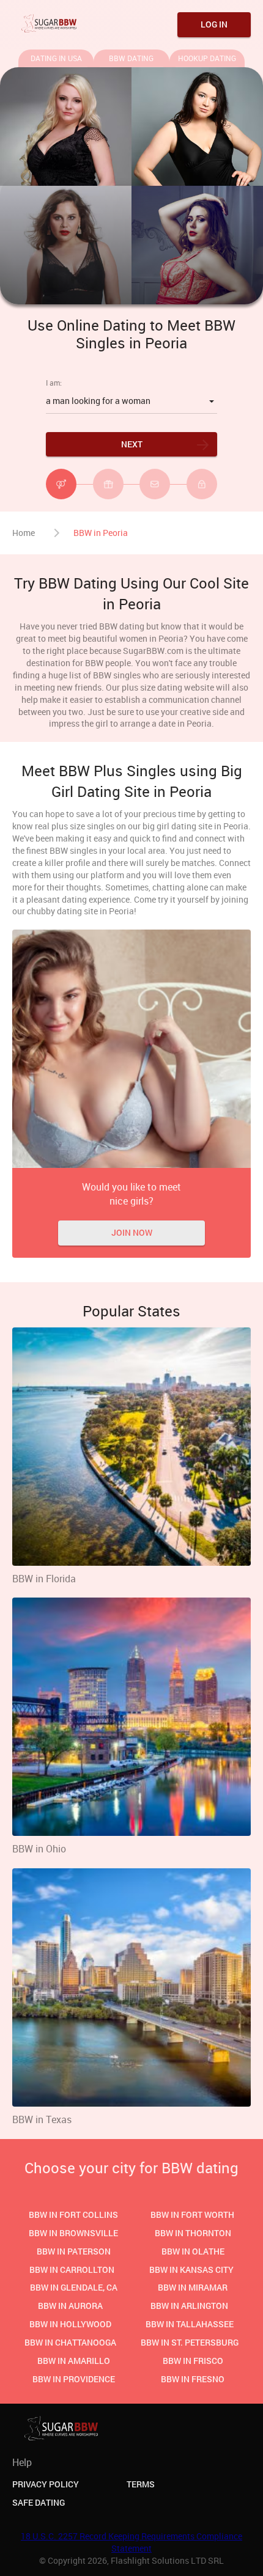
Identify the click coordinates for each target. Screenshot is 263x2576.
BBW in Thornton (193, 2233)
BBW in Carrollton (72, 2270)
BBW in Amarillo (74, 2361)
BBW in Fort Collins (73, 2215)
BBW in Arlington (189, 2306)
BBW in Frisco (193, 2361)
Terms (141, 2484)
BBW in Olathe (193, 2251)
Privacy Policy (46, 2484)
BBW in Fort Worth (192, 2215)
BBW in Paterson (74, 2251)
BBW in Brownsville (73, 2233)
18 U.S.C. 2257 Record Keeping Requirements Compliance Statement (131, 2542)
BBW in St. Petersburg (190, 2342)
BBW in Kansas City (191, 2270)
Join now (132, 1232)
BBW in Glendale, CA (74, 2287)
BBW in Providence (74, 2379)
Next (132, 444)
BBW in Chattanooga (70, 2342)
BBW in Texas (42, 2119)
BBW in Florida (44, 1579)
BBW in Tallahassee (190, 2324)
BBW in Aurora (70, 2306)
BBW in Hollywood (70, 2324)
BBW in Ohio (39, 1849)
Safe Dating (39, 2502)
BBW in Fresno (193, 2379)
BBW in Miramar (193, 2287)
